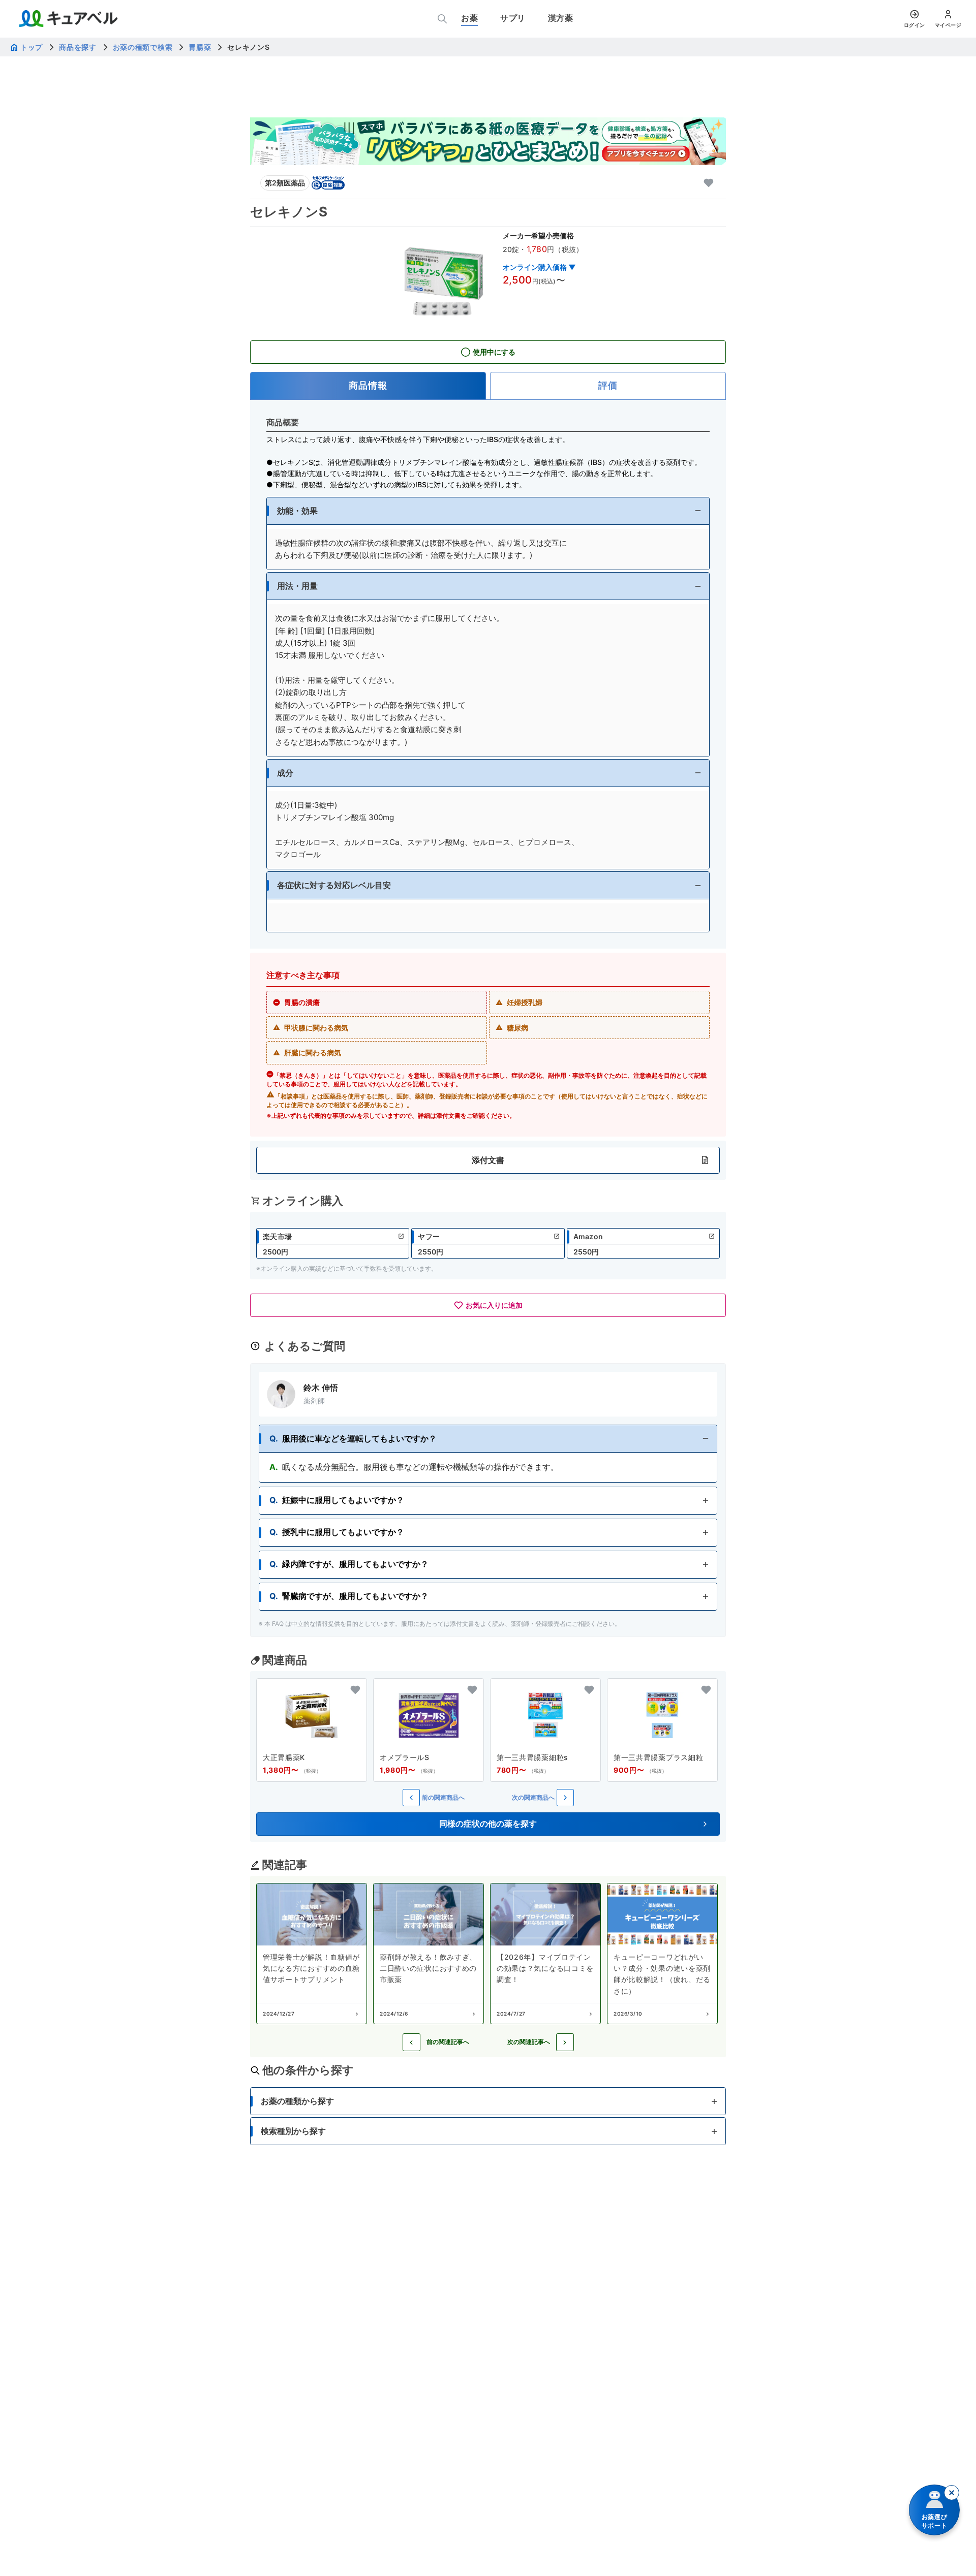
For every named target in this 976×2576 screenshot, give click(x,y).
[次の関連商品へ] (565, 1798)
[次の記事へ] (565, 2042)
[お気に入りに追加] (709, 183)
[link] (333, 1243)
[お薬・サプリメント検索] (442, 19)
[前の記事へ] (411, 2042)
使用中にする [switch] (494, 352)
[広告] (488, 141)
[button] (488, 511)
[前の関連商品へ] (411, 1798)
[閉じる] (952, 2493)
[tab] (368, 386)
